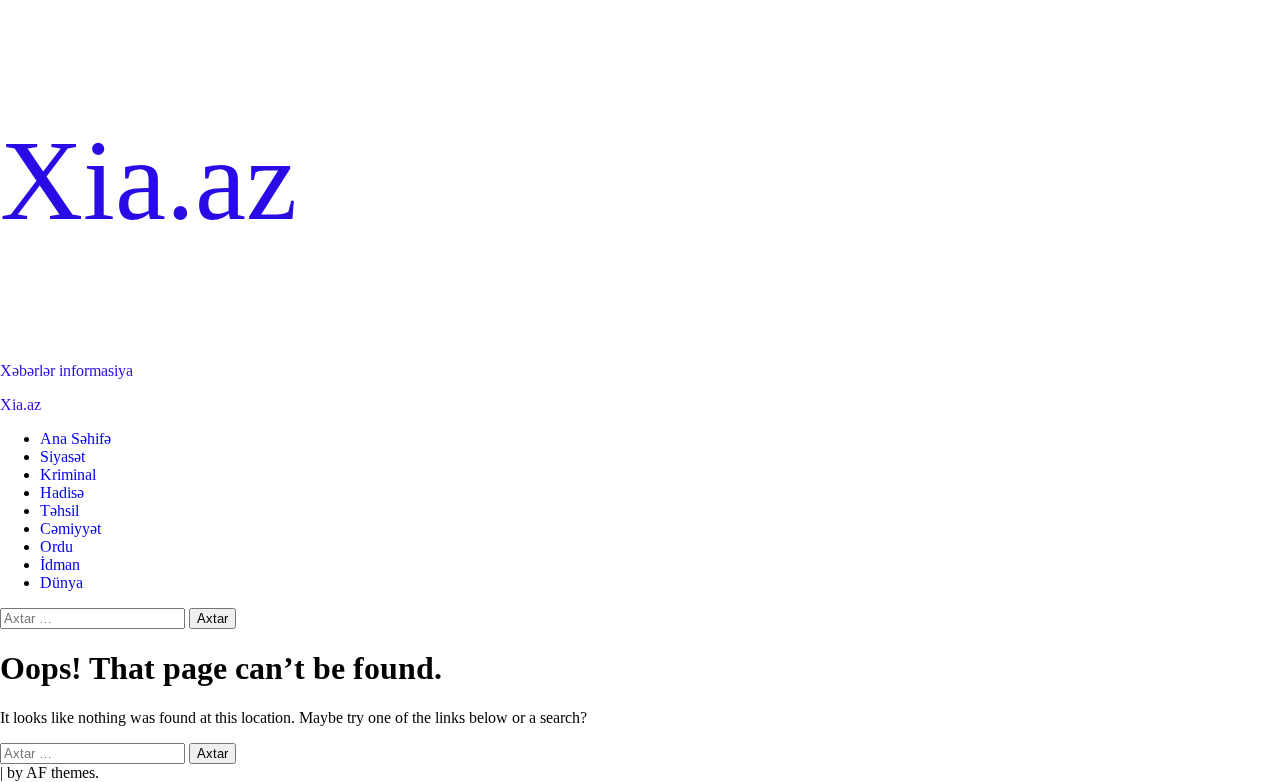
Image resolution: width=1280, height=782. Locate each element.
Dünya (61, 582)
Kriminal (68, 474)
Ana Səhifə (75, 438)
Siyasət (62, 456)
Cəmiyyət (70, 528)
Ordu (56, 546)
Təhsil (59, 510)
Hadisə (62, 492)
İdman (60, 564)
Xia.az (148, 180)
